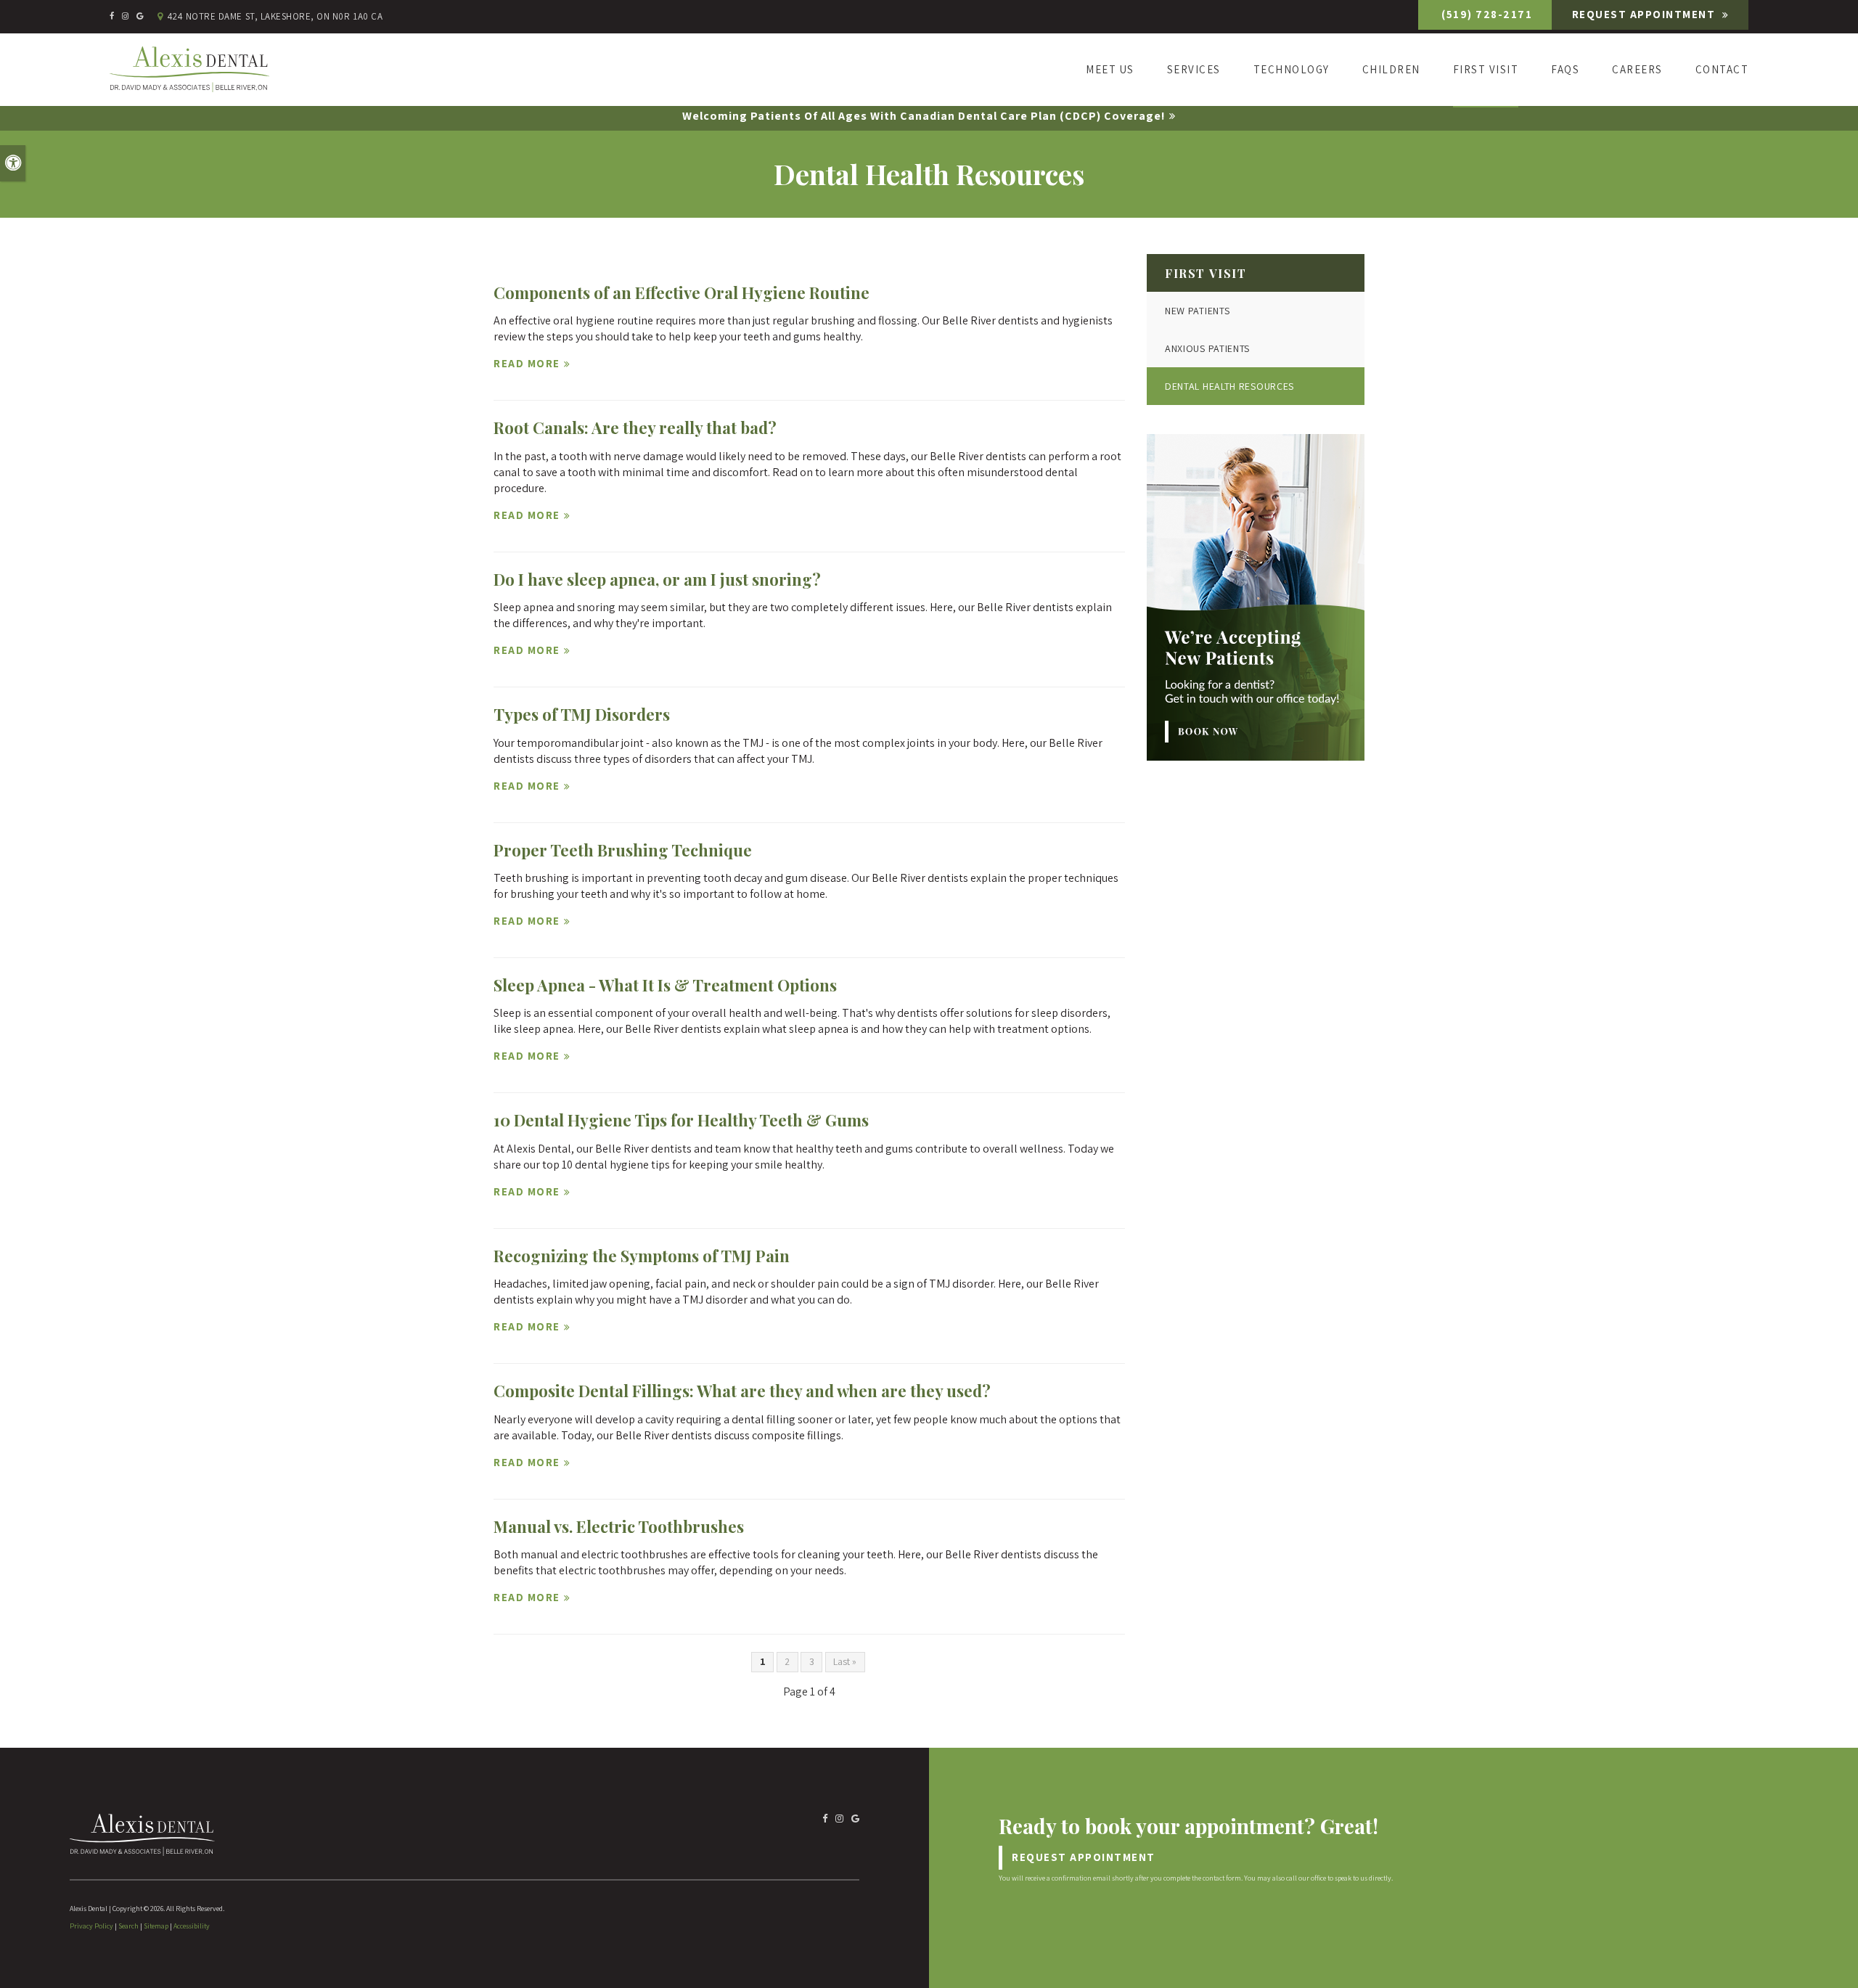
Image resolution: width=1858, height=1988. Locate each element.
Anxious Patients (1207, 348)
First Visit (1486, 69)
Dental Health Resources (1229, 386)
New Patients (1197, 311)
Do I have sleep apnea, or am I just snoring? (657, 579)
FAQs (1565, 69)
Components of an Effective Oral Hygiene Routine (682, 293)
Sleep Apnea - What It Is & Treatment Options (665, 985)
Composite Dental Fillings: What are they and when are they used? (742, 1391)
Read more (527, 363)
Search (128, 1926)
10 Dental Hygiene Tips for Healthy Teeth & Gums (681, 1120)
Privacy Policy (91, 1926)
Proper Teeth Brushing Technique (623, 850)
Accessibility (192, 1926)
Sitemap (156, 1926)
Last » (845, 1661)
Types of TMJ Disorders (582, 714)
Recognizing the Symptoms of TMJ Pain (642, 1256)
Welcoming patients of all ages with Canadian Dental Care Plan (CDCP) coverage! (924, 116)
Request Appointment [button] (1645, 14)
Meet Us (1110, 69)
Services (1194, 69)
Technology (1292, 69)
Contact (1722, 69)
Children (1391, 69)
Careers (1637, 69)
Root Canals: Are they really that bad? (635, 428)
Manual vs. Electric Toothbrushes (619, 1526)
